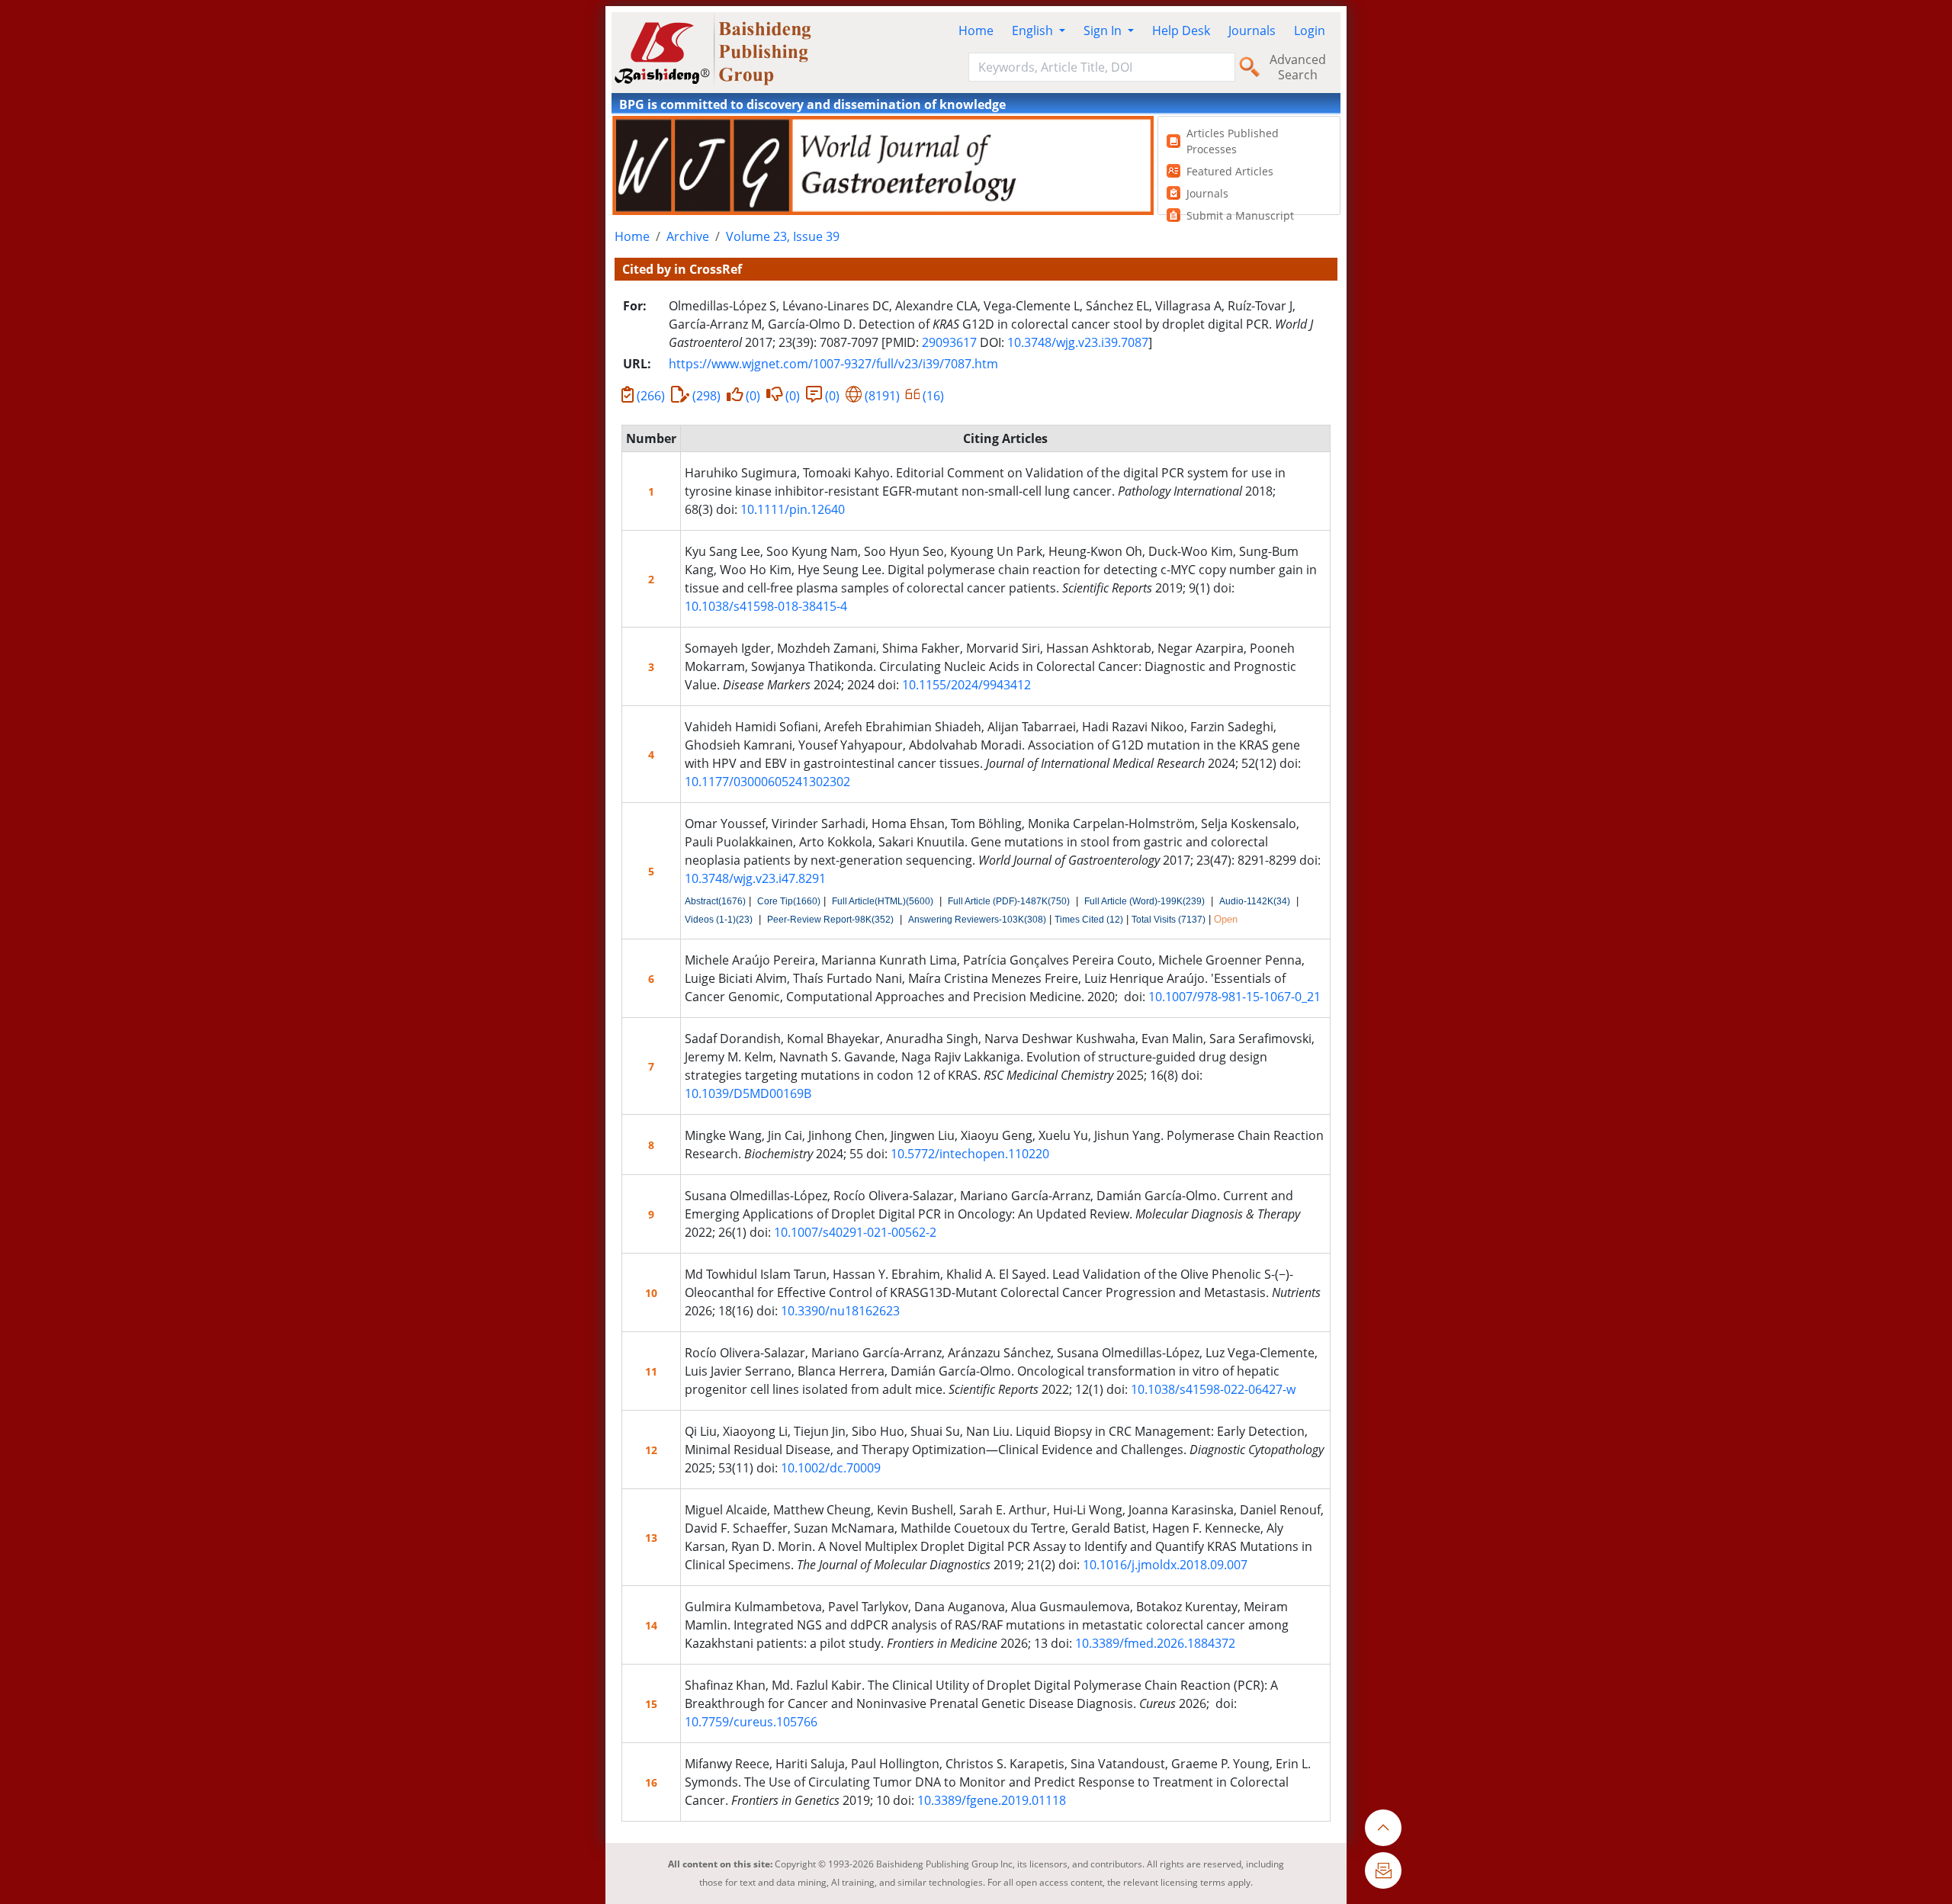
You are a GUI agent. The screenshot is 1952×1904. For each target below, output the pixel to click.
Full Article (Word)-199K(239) (1145, 901)
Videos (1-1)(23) (719, 920)
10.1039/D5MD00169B (748, 1093)
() (651, 396)
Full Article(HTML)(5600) (883, 901)
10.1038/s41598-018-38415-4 (766, 606)
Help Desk (1181, 31)
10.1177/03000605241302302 (767, 782)
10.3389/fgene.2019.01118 (992, 1800)
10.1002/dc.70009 (831, 1468)
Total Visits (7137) (1169, 920)
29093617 (949, 342)
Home (976, 31)
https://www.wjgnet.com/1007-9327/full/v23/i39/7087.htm (833, 364)
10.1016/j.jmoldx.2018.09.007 (1165, 1565)
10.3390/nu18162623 (840, 1311)
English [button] (1034, 31)
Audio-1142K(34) (1255, 901)
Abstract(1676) (715, 901)
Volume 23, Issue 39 (783, 236)
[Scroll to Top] (1383, 1828)
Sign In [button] (1104, 31)
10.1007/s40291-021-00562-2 (855, 1232)
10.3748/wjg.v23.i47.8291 (755, 878)
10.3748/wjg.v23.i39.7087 (1078, 342)
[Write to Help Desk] (1383, 1870)
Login (1310, 31)
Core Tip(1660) (789, 901)
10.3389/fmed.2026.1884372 (1155, 1643)
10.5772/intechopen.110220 (970, 1154)
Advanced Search (1298, 67)
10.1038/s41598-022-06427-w (1213, 1389)
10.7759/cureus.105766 (751, 1722)
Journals (1252, 31)
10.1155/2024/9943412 (966, 685)
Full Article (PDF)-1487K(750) (1009, 901)
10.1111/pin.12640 (793, 509)
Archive (688, 236)
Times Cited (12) (1089, 920)
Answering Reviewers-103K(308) (977, 920)
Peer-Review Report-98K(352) (830, 920)
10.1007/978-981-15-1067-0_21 (1234, 997)
